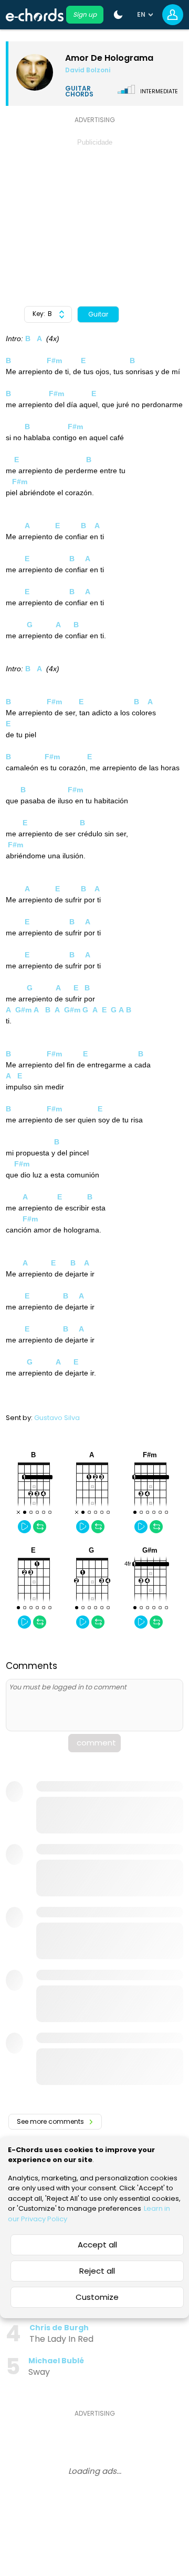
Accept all (97, 2245)
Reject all (97, 2271)
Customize (97, 2297)
